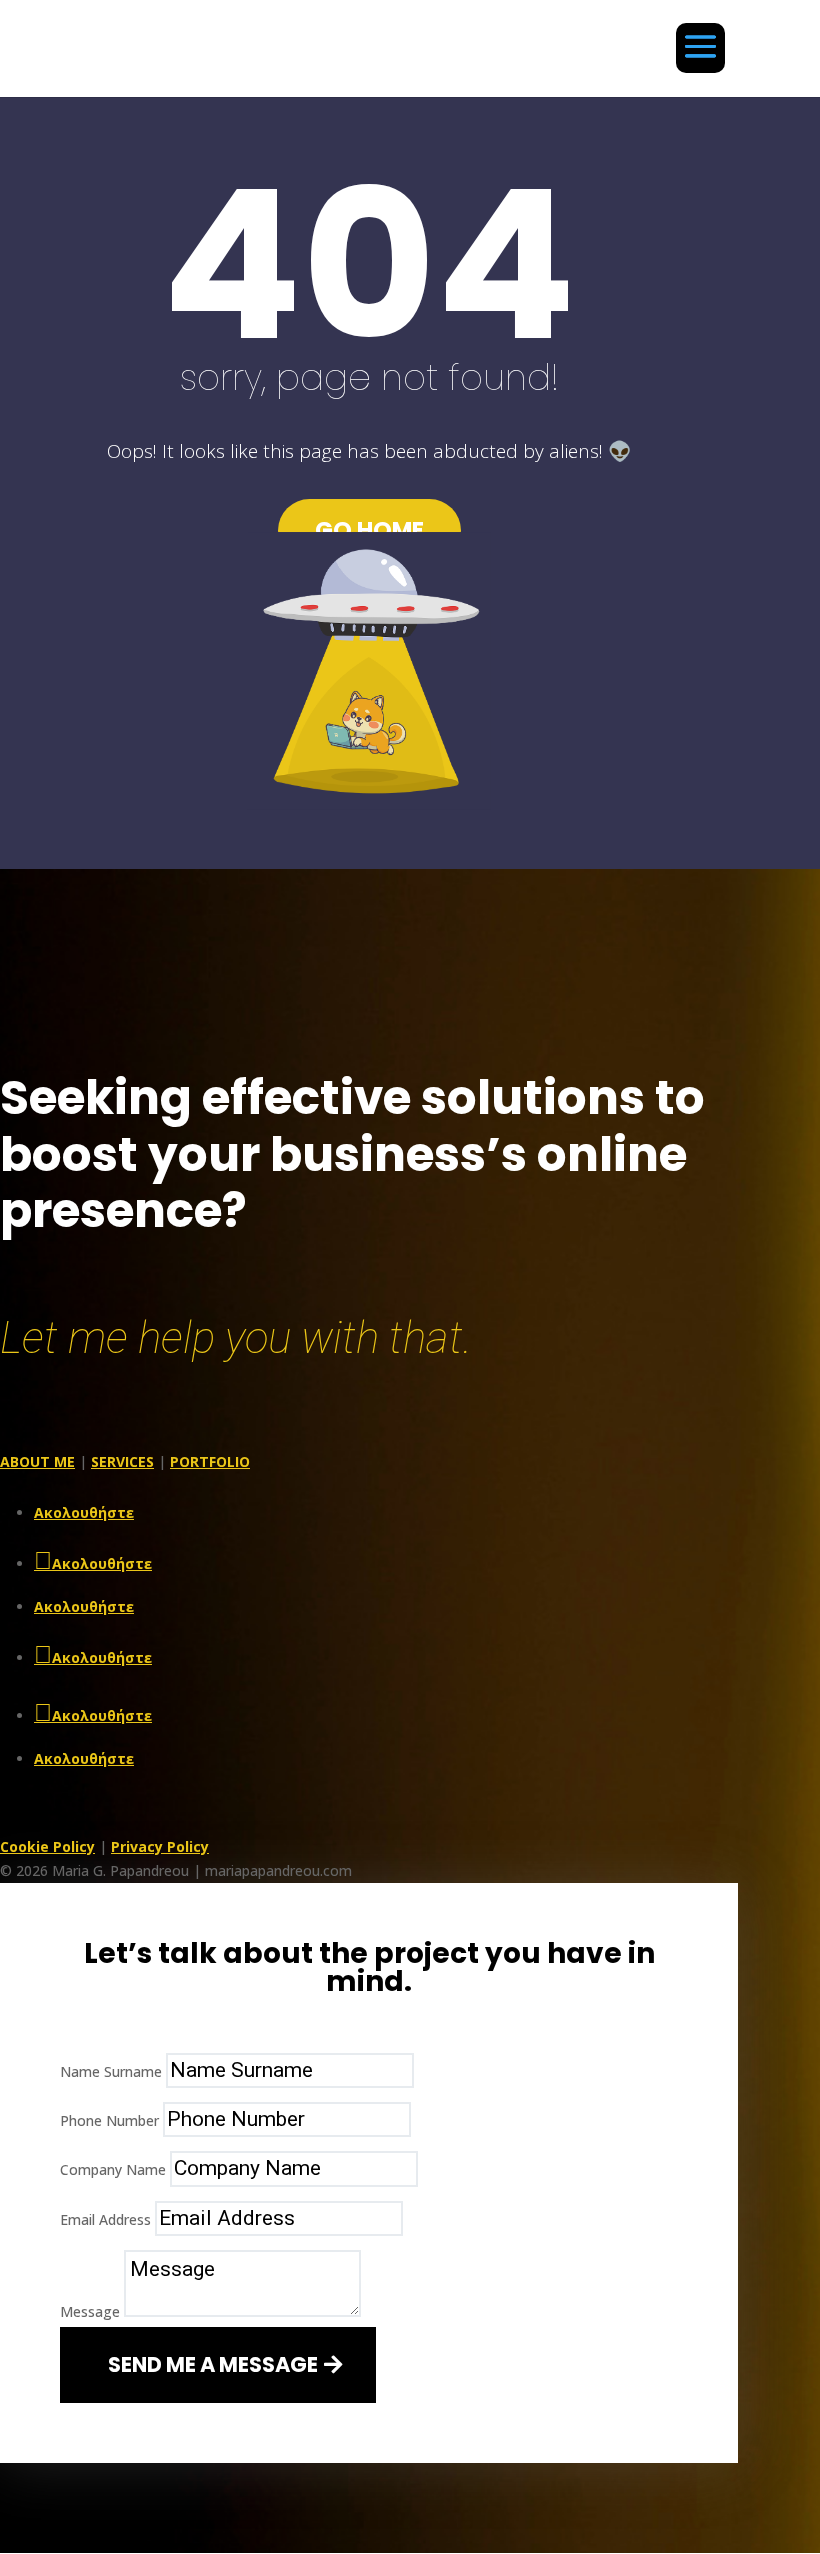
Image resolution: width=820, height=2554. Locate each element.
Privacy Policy (160, 1846)
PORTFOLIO (210, 1461)
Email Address (105, 2219)
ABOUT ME (37, 1461)
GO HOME (369, 530)
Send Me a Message (213, 2364)
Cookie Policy (47, 1846)
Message (90, 2311)
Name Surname (111, 2071)
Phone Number (109, 2120)
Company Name (113, 2169)
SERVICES (122, 1461)
